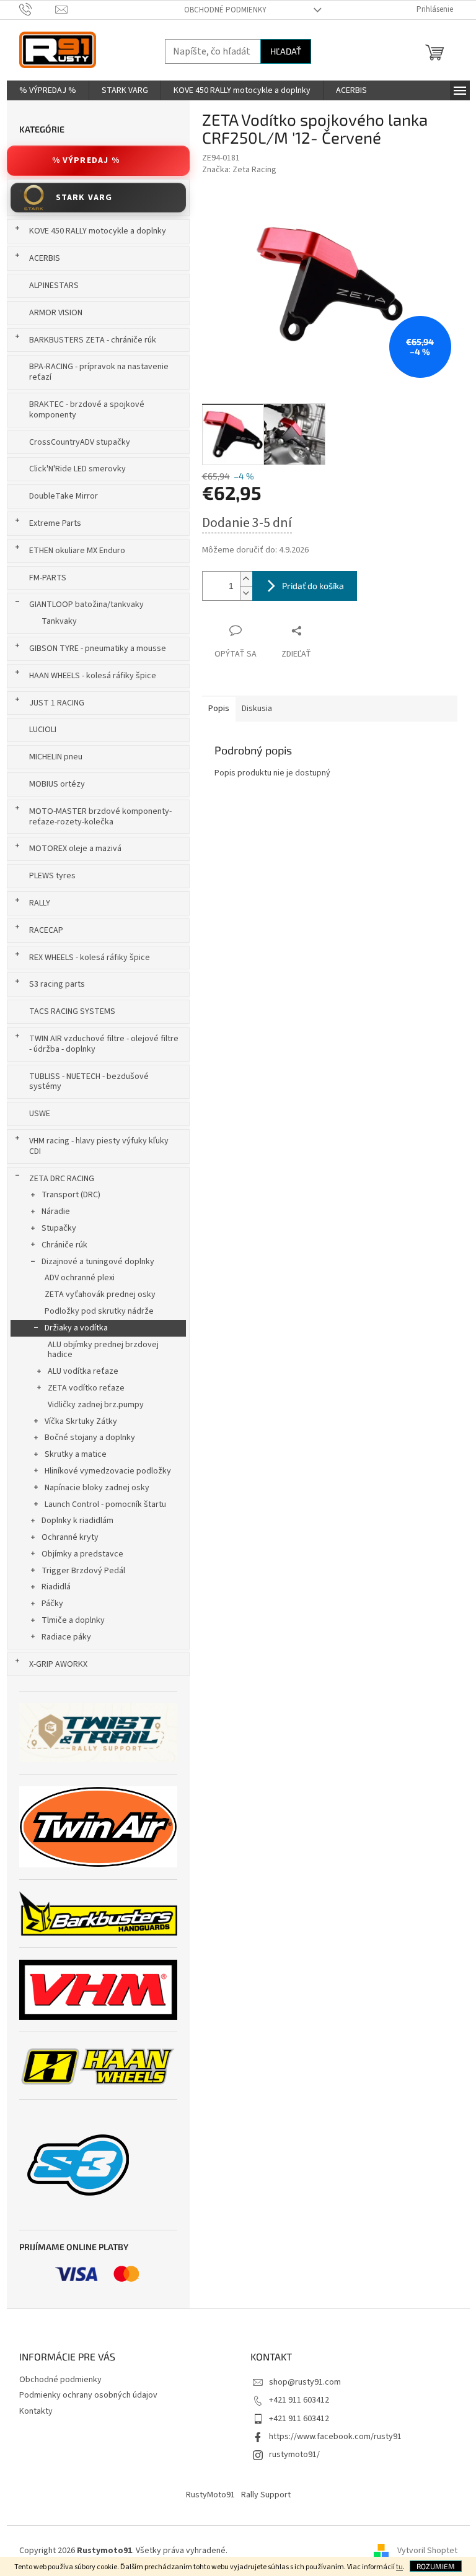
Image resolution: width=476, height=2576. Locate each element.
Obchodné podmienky (225, 10)
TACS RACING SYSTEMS (72, 1011)
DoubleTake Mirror (64, 496)
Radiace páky (66, 1637)
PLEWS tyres (52, 876)
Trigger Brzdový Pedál (83, 1571)
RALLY (40, 903)
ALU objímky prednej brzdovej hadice (103, 1350)
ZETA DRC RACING (62, 1179)
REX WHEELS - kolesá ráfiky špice (90, 958)
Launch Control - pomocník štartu (105, 1504)
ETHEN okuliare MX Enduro (77, 551)
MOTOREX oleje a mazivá (75, 849)
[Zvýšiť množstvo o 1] (246, 579)
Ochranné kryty (70, 1537)
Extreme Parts (55, 523)
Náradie (56, 1212)
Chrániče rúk (64, 1245)
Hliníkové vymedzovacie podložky (108, 1471)
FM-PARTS (48, 578)
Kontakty (36, 2411)
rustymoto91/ (294, 2455)
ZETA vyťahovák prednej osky (100, 1295)
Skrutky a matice (76, 1454)
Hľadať (286, 51)
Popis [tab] (219, 709)
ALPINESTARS (54, 286)
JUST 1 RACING (57, 703)
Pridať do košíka (313, 586)
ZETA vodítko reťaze (86, 1388)
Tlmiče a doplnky (73, 1620)
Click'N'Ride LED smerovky (77, 469)
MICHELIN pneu (56, 757)
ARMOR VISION (56, 313)
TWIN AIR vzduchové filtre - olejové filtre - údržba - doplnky (104, 1044)
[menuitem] (48, 90)
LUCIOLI (43, 730)
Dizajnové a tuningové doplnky (98, 1262)
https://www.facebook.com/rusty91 (335, 2437)
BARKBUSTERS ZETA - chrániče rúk (93, 340)
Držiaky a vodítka (76, 1328)
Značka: (239, 170)
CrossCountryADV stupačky (80, 442)
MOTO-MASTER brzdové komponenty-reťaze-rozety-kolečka (100, 817)
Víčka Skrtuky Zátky (81, 1421)
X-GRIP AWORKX (58, 1664)
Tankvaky (59, 621)
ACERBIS (45, 258)
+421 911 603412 (299, 2400)
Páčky (52, 1604)
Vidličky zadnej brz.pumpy (96, 1405)
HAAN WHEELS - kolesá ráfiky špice (93, 676)
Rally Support (266, 2495)
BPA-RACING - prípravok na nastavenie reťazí (99, 372)
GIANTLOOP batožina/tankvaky (86, 605)
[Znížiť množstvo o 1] (246, 593)
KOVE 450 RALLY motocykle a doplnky (98, 231)
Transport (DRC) (71, 1195)
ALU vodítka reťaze (83, 1371)
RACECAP (46, 930)
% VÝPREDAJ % (86, 160)
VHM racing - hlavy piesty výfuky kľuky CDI (99, 1146)
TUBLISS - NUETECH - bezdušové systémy (89, 1082)
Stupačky (59, 1228)
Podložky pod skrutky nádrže (99, 1311)
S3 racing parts (57, 984)
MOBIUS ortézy (57, 784)
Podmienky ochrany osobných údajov (88, 2395)
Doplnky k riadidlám (77, 1521)
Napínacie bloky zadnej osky (97, 1488)
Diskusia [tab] (257, 709)
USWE (40, 1114)
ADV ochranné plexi (80, 1278)
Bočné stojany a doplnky (90, 1438)
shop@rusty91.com (305, 2382)
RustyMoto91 (210, 2495)
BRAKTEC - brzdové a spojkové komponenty (87, 410)
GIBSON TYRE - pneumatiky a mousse (98, 648)
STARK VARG (84, 198)
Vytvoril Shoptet (427, 2551)
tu (399, 2567)
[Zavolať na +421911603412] (37, 9)
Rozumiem (436, 2566)
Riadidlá (56, 1587)
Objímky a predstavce (82, 1554)
